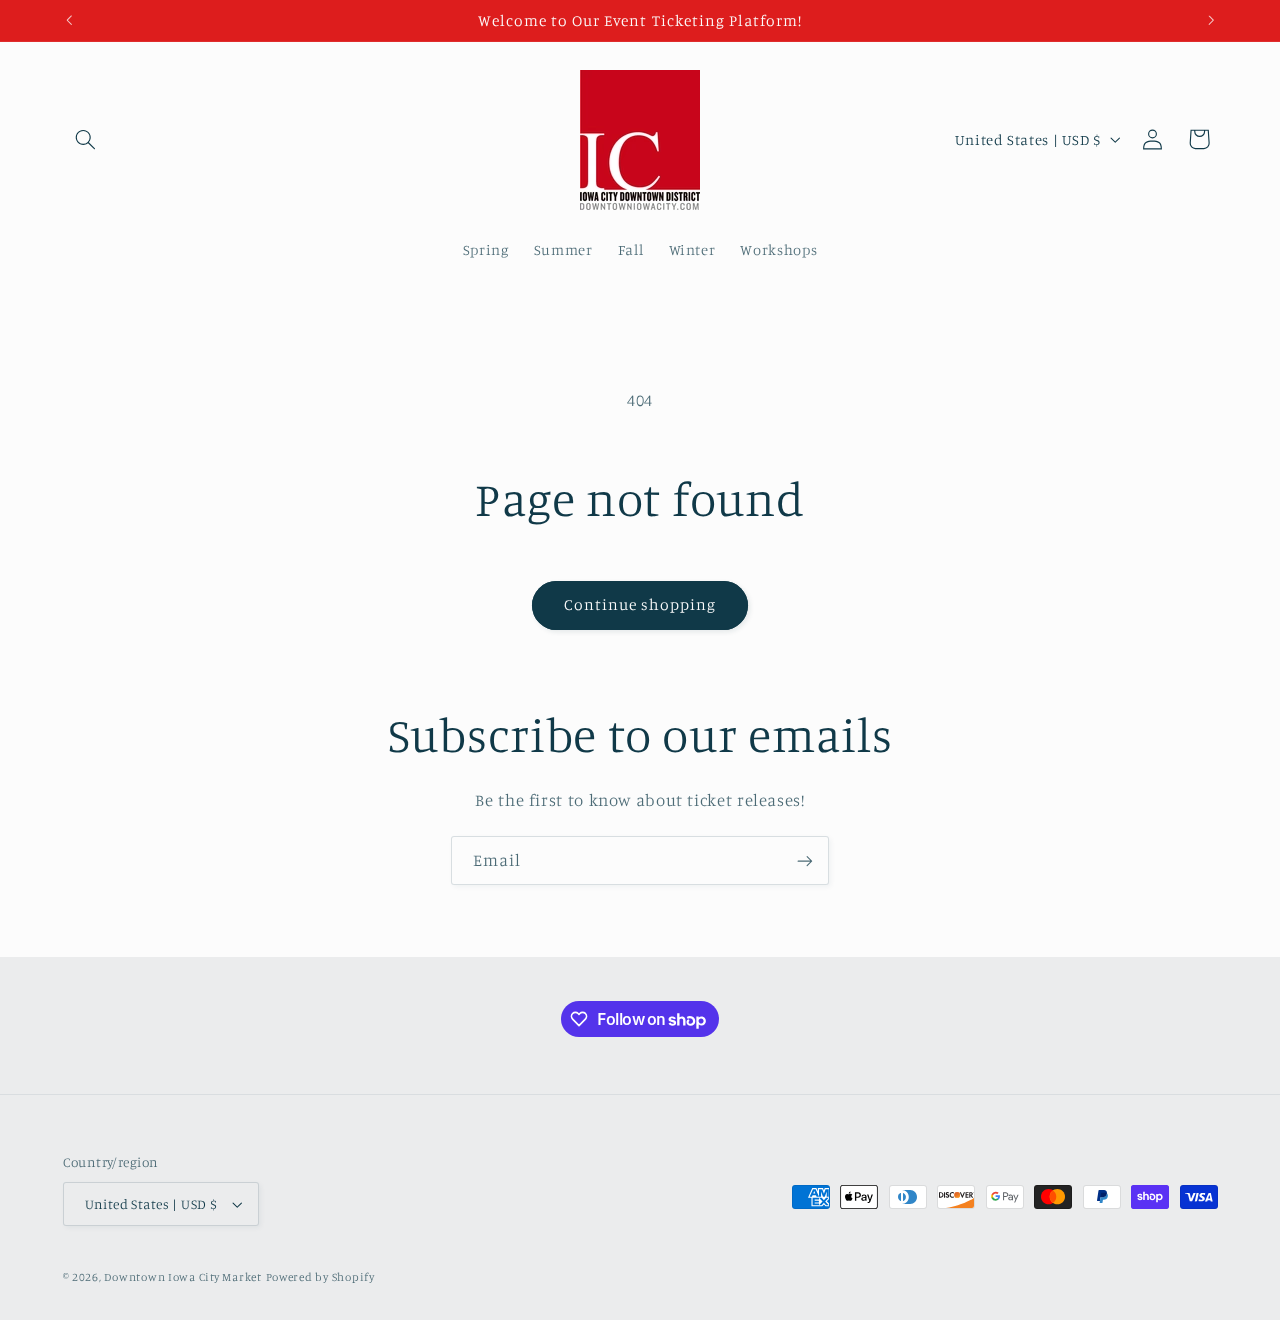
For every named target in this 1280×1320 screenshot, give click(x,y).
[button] (86, 139)
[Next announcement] (1211, 20)
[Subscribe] (805, 860)
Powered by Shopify (320, 1277)
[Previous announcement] (69, 20)
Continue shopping (640, 604)
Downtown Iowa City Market (182, 1277)
